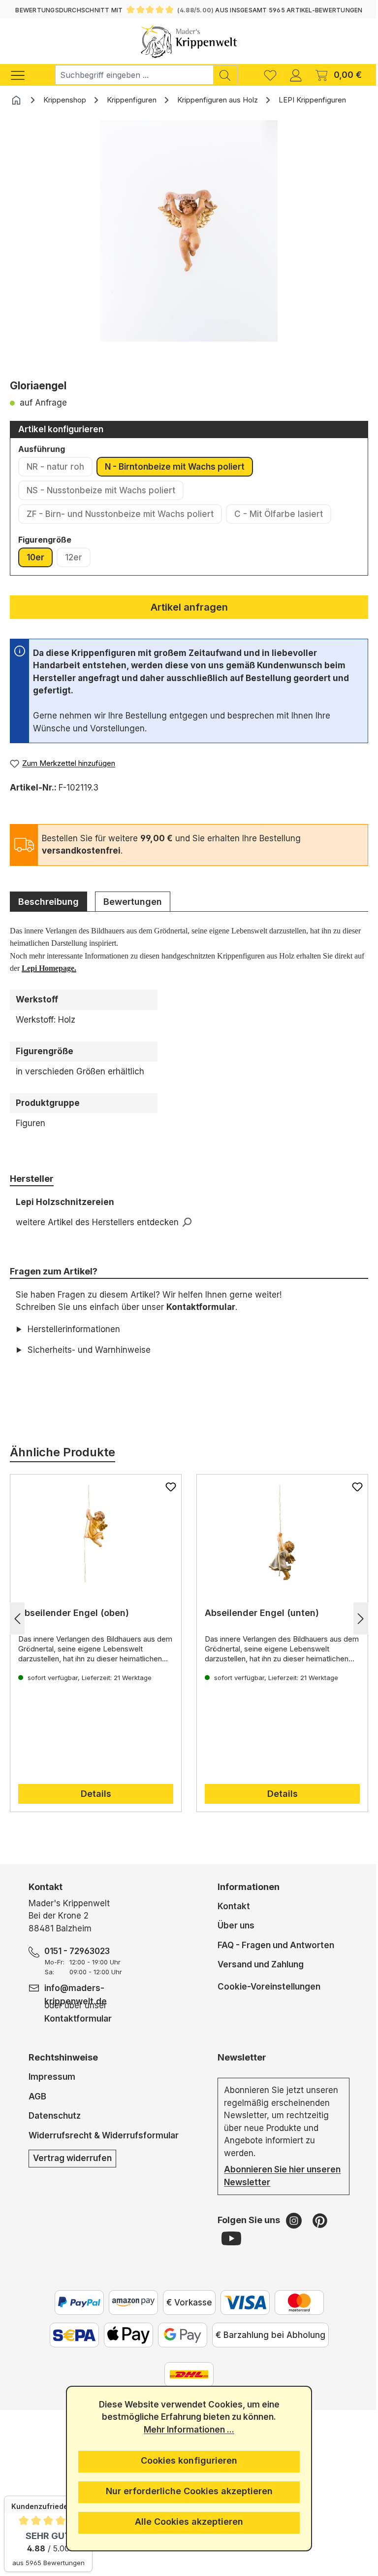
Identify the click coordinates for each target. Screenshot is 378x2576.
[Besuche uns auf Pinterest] (316, 2220)
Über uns (232, 1925)
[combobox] (134, 75)
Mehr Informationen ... (186, 2430)
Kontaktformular (201, 1307)
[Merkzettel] (270, 75)
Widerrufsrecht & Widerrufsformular (104, 2135)
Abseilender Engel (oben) (74, 1613)
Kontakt (230, 1906)
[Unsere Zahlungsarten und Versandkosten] (186, 2374)
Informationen (245, 1887)
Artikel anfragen (189, 607)
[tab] (48, 901)
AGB (37, 2096)
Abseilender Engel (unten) (258, 1613)
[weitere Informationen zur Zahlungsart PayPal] (75, 2302)
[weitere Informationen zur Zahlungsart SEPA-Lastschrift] (70, 2335)
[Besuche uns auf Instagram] (291, 2220)
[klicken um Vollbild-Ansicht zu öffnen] (189, 231)
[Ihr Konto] (296, 75)
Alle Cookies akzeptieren (186, 2522)
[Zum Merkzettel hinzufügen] (167, 1487)
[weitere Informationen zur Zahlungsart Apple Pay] (125, 2335)
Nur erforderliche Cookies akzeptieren (185, 2491)
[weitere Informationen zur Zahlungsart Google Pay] (179, 2335)
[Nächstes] (353, 1618)
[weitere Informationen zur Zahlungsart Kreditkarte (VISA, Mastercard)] (241, 2302)
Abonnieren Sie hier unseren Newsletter (261, 2176)
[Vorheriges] (17, 1618)
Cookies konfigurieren (186, 2460)
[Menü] (23, 75)
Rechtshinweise (63, 2057)
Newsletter (238, 2057)
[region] (189, 246)
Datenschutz (55, 2116)
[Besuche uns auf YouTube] (227, 2238)
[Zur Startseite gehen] (189, 41)
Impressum (52, 2077)
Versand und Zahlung (257, 1964)
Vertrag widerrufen (72, 2158)
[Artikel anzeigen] (94, 1534)
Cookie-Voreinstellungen (265, 1986)
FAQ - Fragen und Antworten (272, 1945)
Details (94, 1794)
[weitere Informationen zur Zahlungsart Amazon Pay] (129, 2302)
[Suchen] (225, 75)
